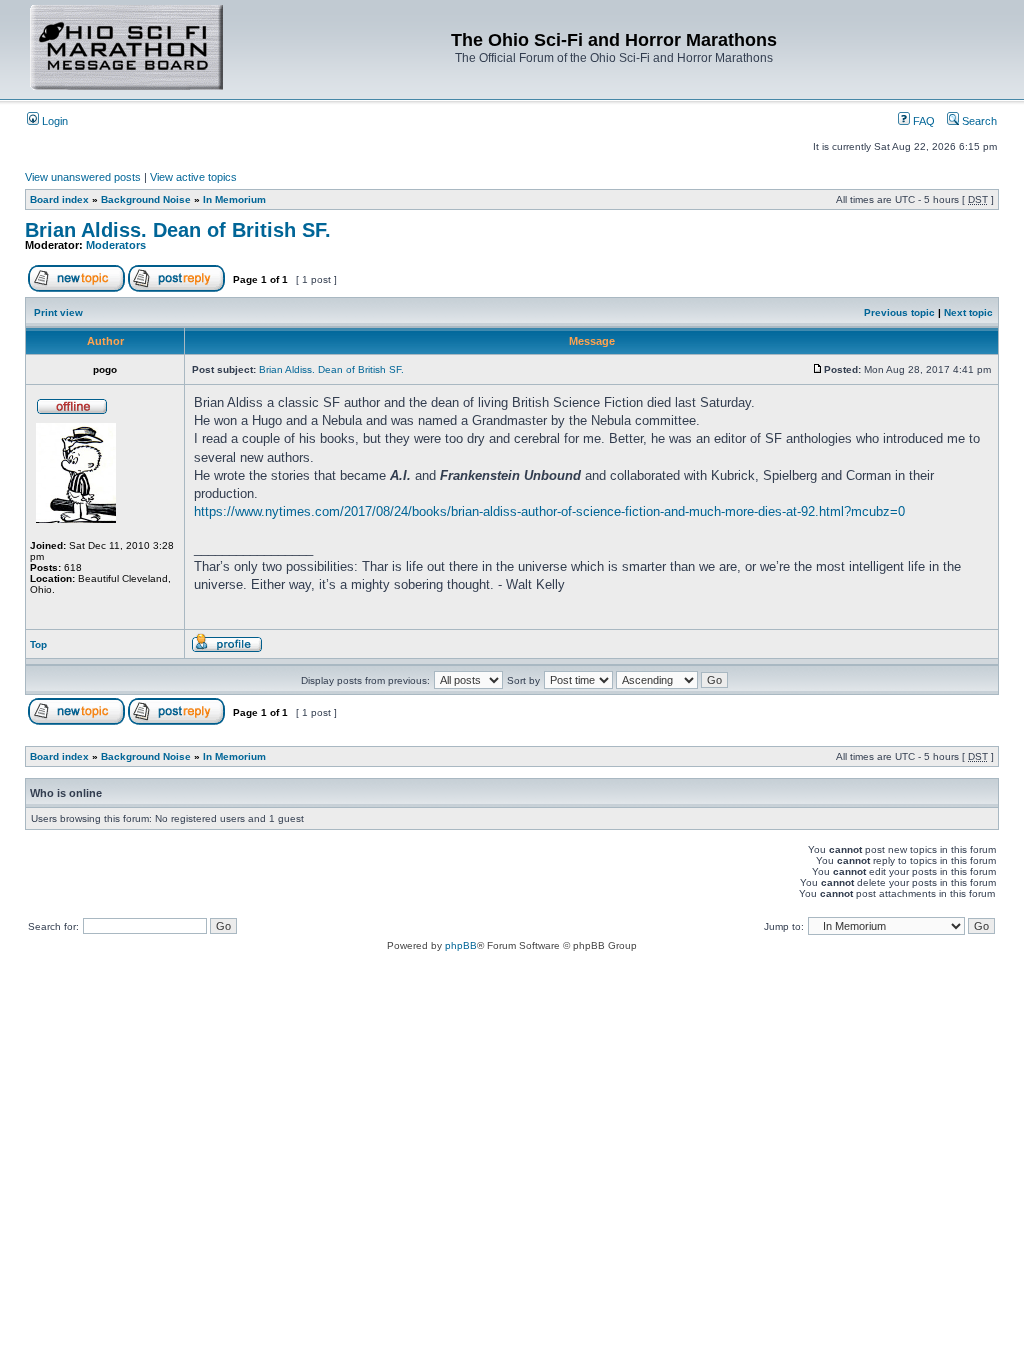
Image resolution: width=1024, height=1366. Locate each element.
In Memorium (234, 199)
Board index (59, 199)
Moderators (116, 245)
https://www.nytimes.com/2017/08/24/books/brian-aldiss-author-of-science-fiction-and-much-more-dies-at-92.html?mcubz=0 (549, 511)
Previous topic (899, 312)
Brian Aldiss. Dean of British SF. (178, 230)
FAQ (922, 121)
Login (53, 121)
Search (978, 121)
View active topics (193, 177)
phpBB (461, 945)
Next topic (968, 312)
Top (38, 644)
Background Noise (146, 199)
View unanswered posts (83, 177)
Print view (58, 312)
